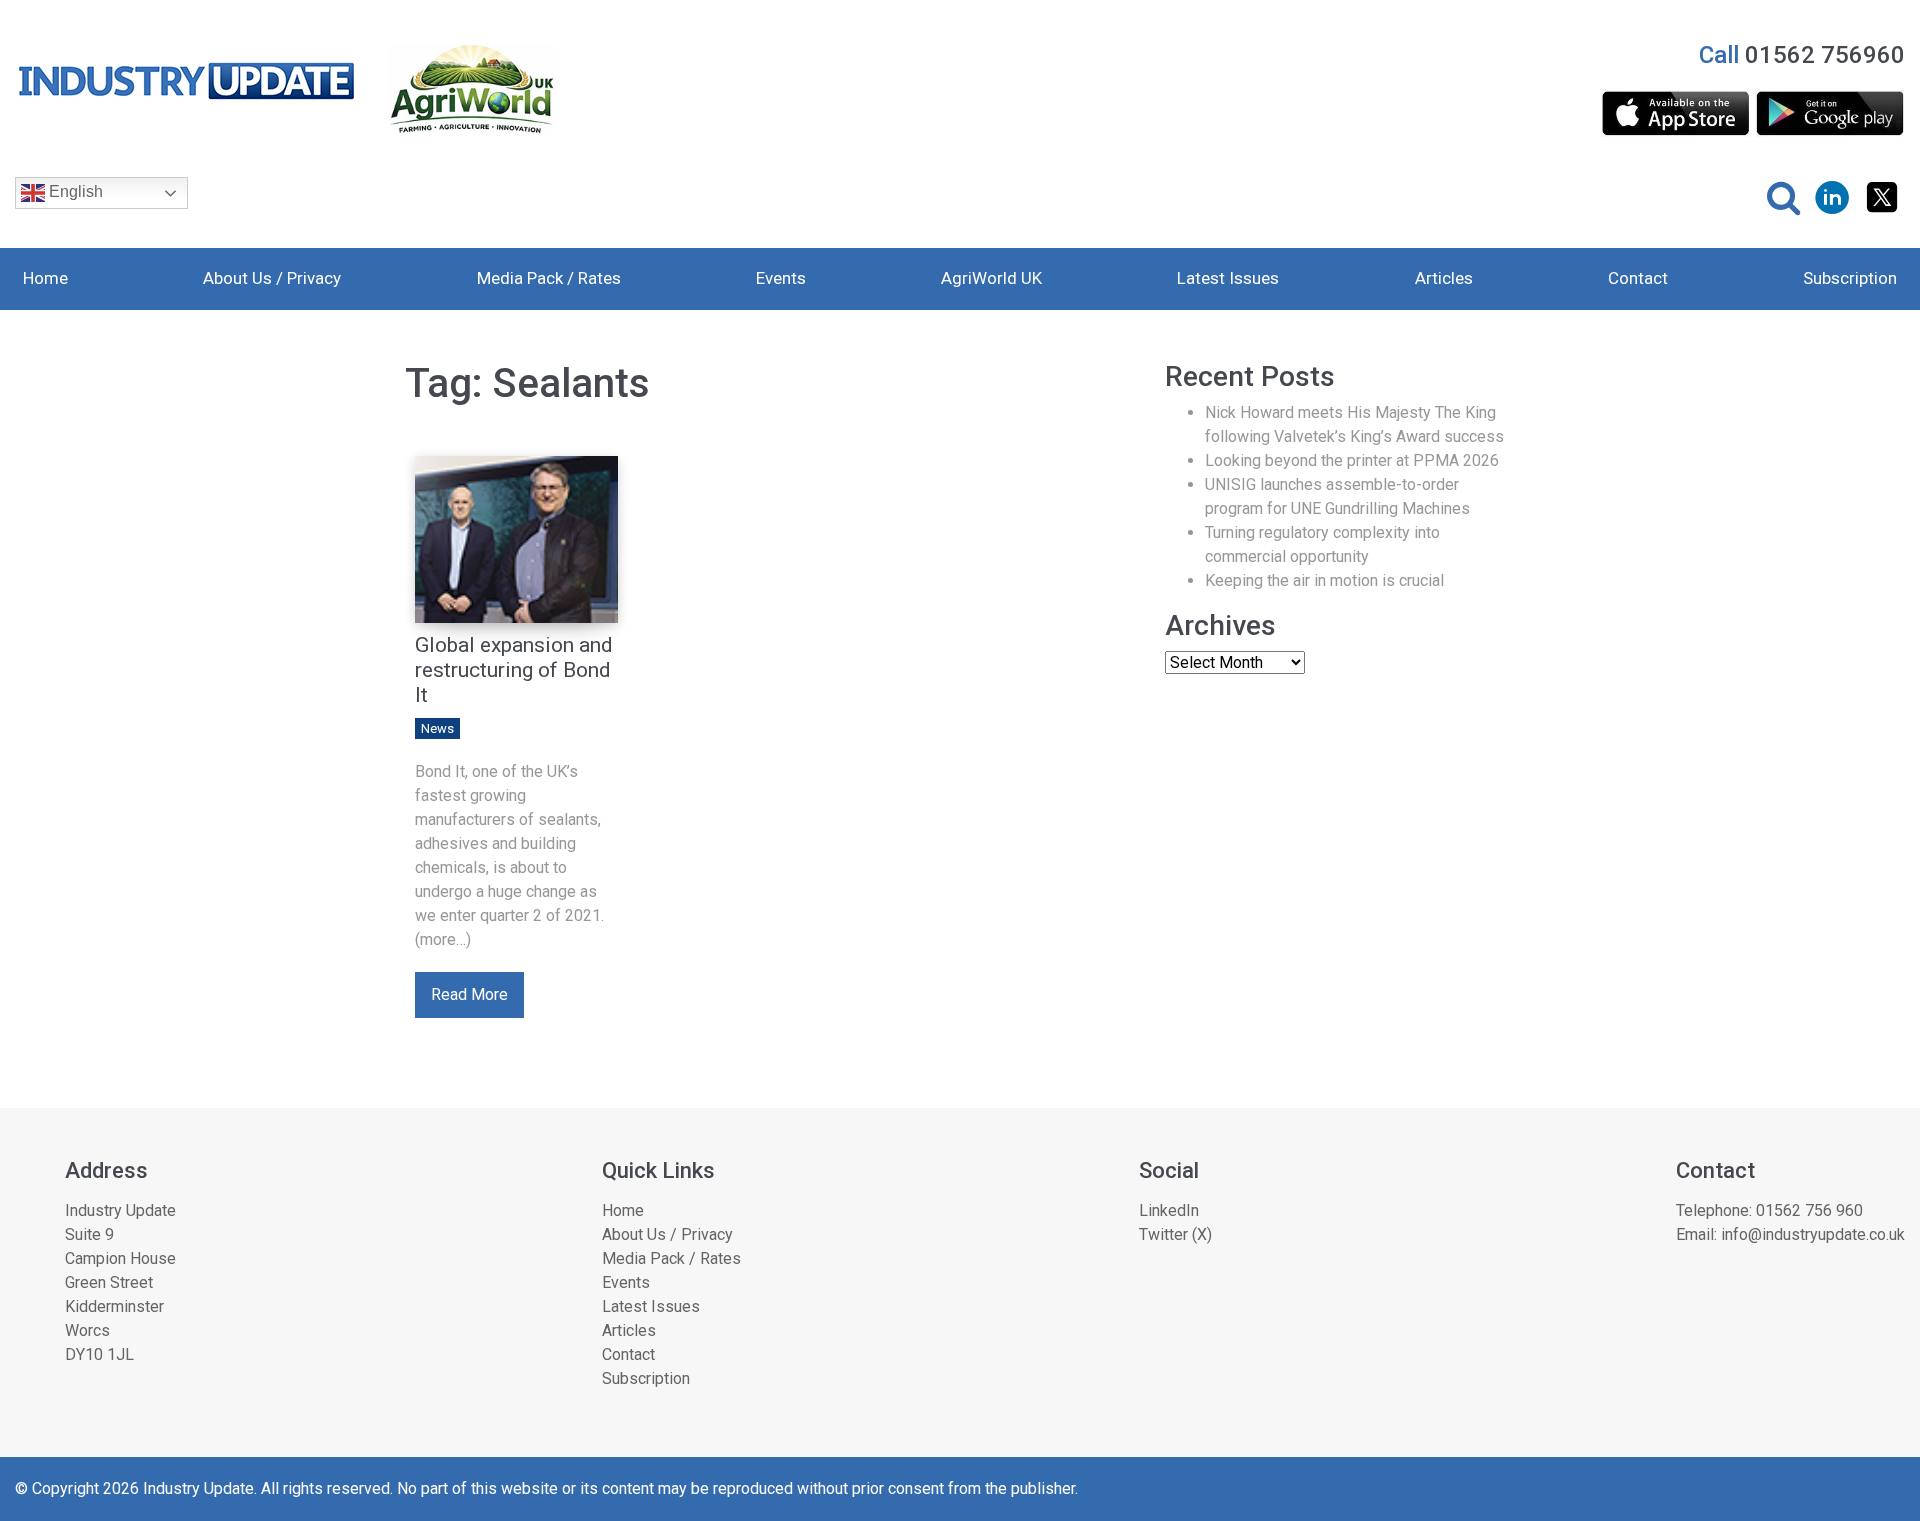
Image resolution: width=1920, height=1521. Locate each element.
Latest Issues (1228, 278)
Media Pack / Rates (549, 278)
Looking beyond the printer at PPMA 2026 (1352, 460)
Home (45, 278)
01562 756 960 (1809, 1210)
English (74, 191)
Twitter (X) (1175, 1234)
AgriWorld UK (991, 278)
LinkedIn (1169, 1210)
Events (781, 278)
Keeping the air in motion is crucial (1324, 580)
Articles (1444, 278)
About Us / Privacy (272, 278)
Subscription (1850, 278)
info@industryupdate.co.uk (1813, 1234)
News (437, 728)
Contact (1638, 278)
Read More (469, 994)
